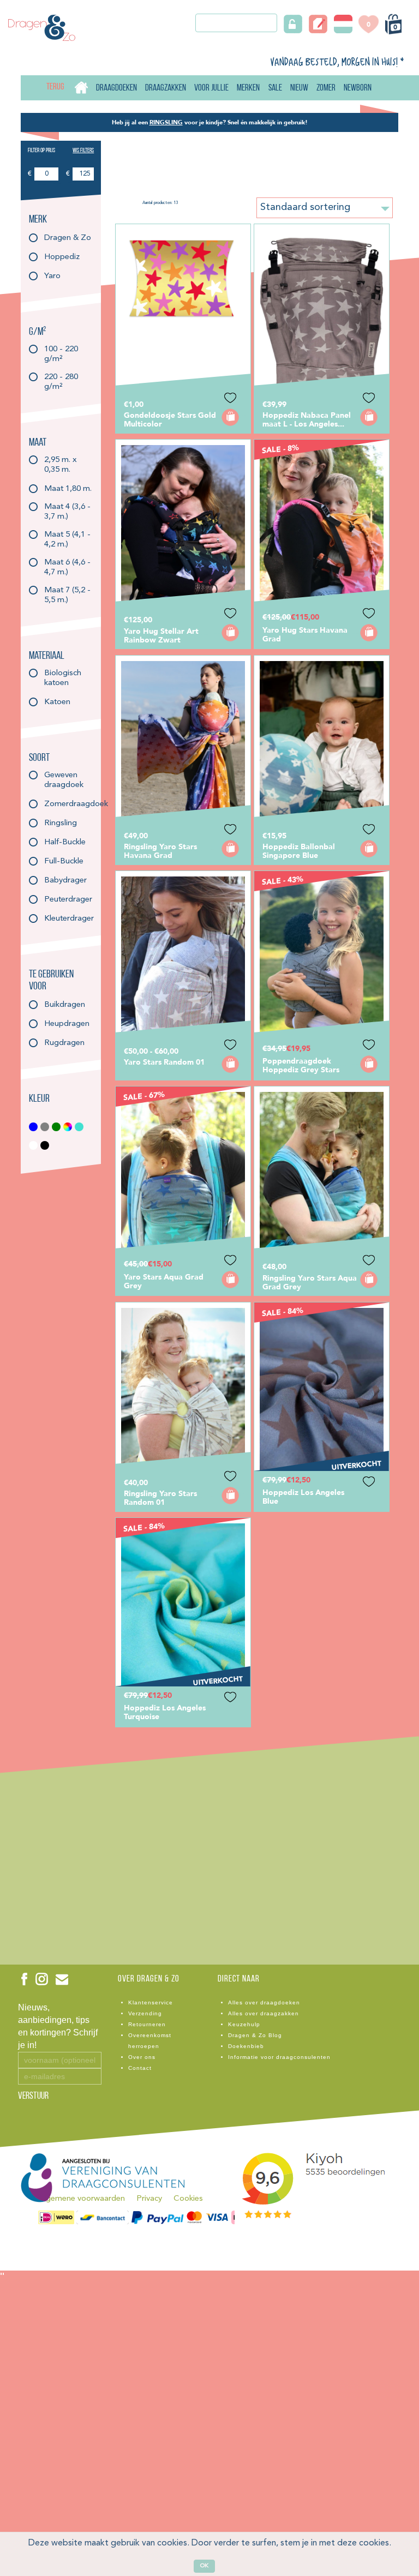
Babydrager (65, 881)
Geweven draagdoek (64, 775)
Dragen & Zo (68, 238)
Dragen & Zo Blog (255, 2035)
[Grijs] (45, 1127)
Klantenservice (151, 2002)
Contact (140, 2068)
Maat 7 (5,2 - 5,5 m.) (67, 590)
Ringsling (61, 823)
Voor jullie (211, 88)
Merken (248, 88)
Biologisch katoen (63, 673)
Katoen (57, 702)
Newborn (358, 88)
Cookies (188, 2199)
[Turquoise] (79, 1127)
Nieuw (299, 88)
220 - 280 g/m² (61, 377)
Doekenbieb (246, 2046)
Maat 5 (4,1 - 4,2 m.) (67, 535)
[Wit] (34, 1145)
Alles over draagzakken (264, 2013)
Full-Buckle (64, 861)
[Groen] (56, 1127)
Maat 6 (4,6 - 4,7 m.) (67, 563)
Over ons (142, 2057)
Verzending (145, 2013)
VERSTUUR (33, 2097)
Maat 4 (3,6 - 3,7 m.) (67, 507)
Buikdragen (65, 1005)
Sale (275, 88)
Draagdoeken (116, 88)
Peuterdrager (68, 900)
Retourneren (147, 2024)
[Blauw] (34, 1127)
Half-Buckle (65, 842)
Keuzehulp (244, 2024)
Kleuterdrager (68, 919)
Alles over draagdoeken (264, 2002)
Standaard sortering (305, 207)
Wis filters (83, 151)
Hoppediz (62, 257)
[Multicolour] (68, 1127)
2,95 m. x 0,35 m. (61, 460)
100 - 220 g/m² (61, 349)
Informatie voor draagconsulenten (279, 2057)
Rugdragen (64, 1043)
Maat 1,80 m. (68, 489)
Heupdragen (67, 1024)
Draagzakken (166, 88)
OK (204, 2566)
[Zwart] (45, 1145)
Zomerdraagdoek (68, 804)
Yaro (52, 276)
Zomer (326, 88)
